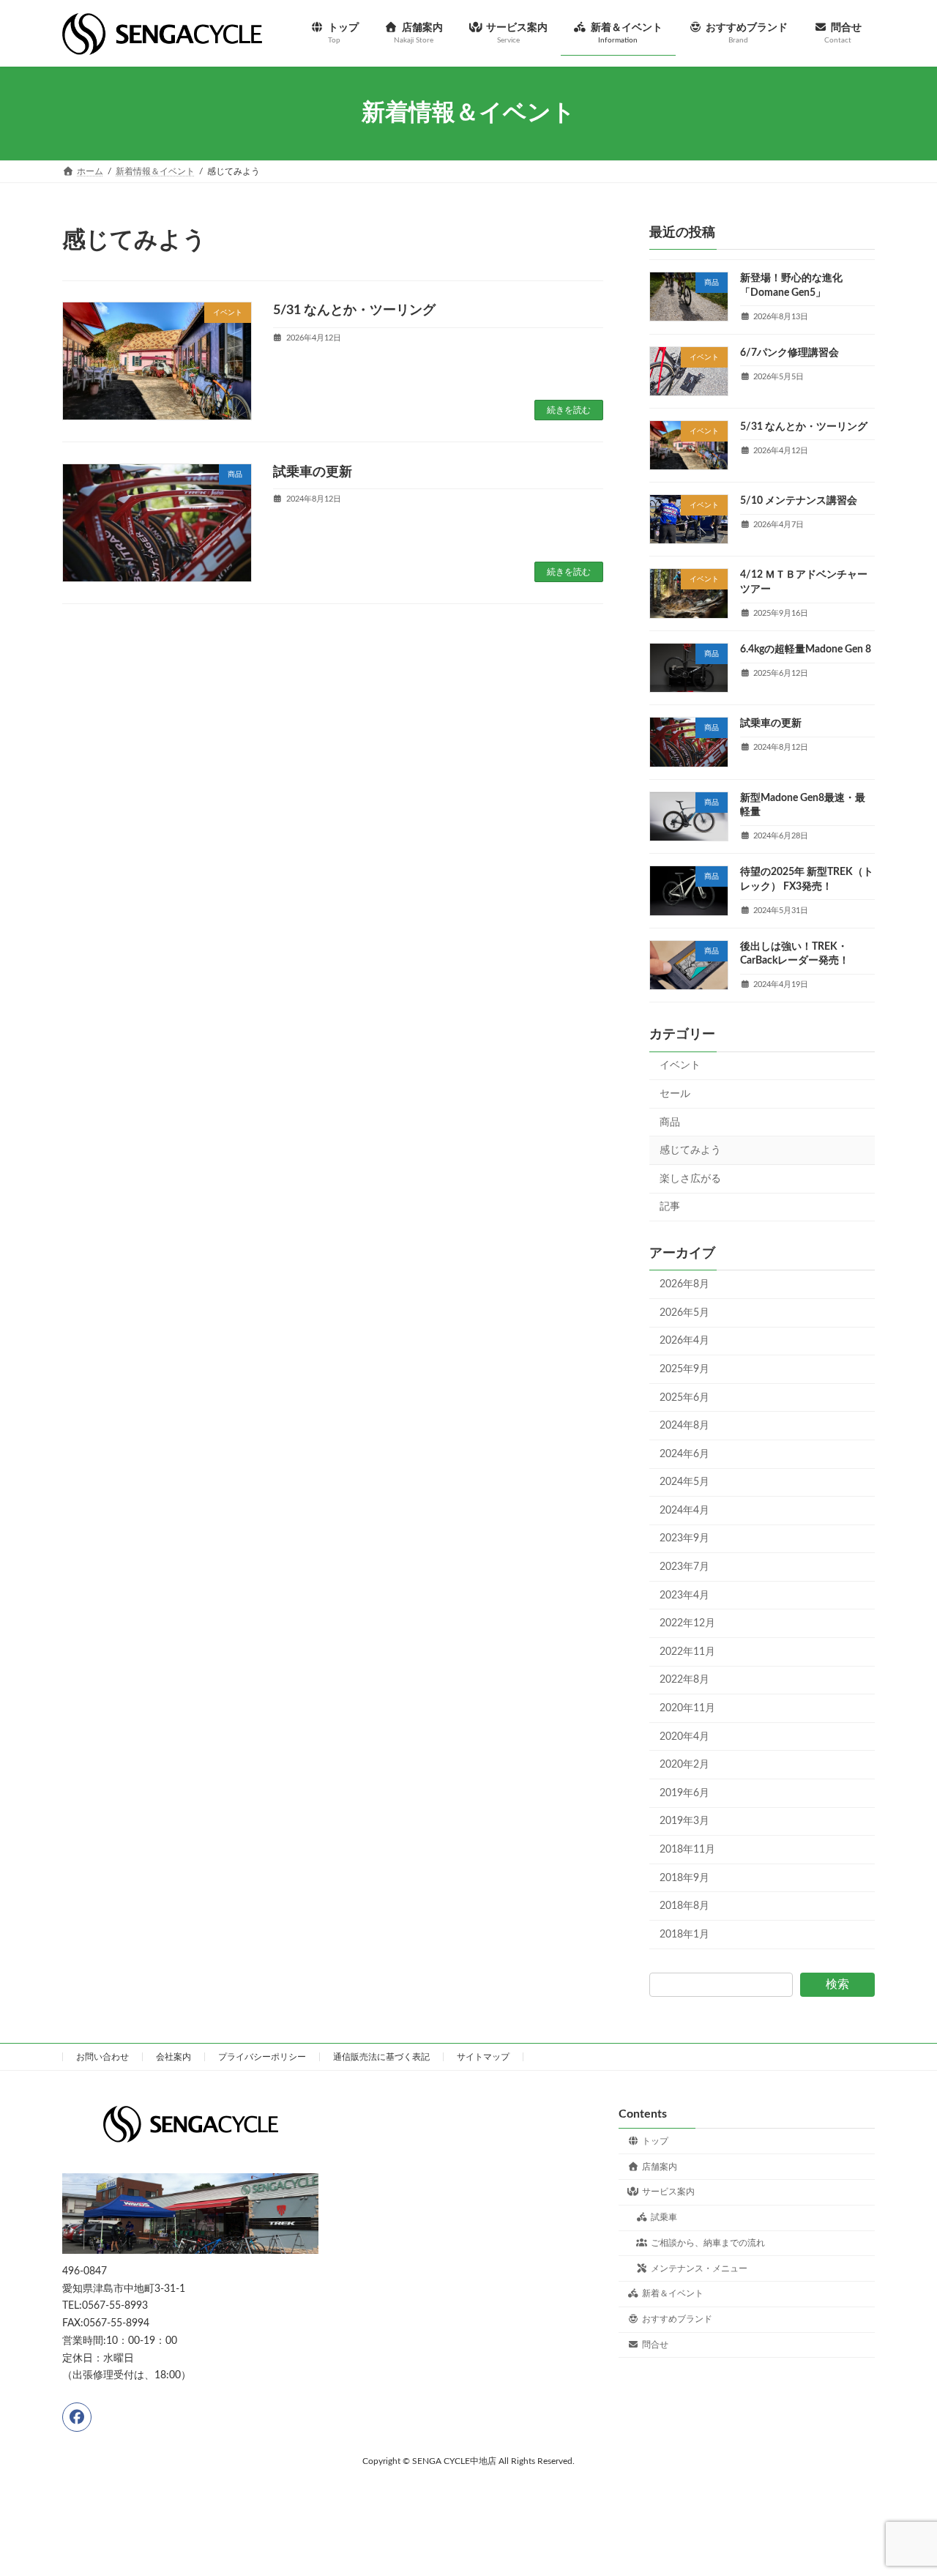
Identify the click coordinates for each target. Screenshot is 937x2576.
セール (675, 1094)
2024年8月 (684, 1426)
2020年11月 (687, 1708)
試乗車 (664, 2218)
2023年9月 (684, 1538)
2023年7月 (684, 1567)
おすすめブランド (677, 2320)
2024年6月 (684, 1454)
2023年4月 (684, 1595)
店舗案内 (660, 2167)
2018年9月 (684, 1877)
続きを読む (569, 410)
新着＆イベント (673, 2294)
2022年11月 (687, 1652)
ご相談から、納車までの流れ (708, 2243)
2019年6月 (684, 1793)
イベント (680, 1065)
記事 (670, 1207)
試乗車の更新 (313, 472)
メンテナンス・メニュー (699, 2268)
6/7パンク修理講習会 (789, 352)
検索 (837, 1984)
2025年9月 (684, 1369)
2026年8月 (684, 1284)
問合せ (655, 2345)
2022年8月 (684, 1680)
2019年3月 (684, 1821)
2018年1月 (684, 1935)
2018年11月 (687, 1850)
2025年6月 (684, 1397)
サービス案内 (668, 2192)
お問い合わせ (102, 2057)
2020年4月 (684, 1736)
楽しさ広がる (690, 1179)
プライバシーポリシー (262, 2057)
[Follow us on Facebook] (77, 2417)
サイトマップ (483, 2057)
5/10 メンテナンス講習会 (799, 501)
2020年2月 (684, 1765)
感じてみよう (690, 1150)
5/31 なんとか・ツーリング (354, 310)
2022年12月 (687, 1623)
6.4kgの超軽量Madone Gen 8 (806, 649)
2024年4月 (684, 1511)
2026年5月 (684, 1313)
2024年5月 (684, 1482)
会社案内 (173, 2057)
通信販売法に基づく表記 (381, 2057)
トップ (655, 2141)
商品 (670, 1122)
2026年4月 (684, 1341)
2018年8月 (684, 1906)
